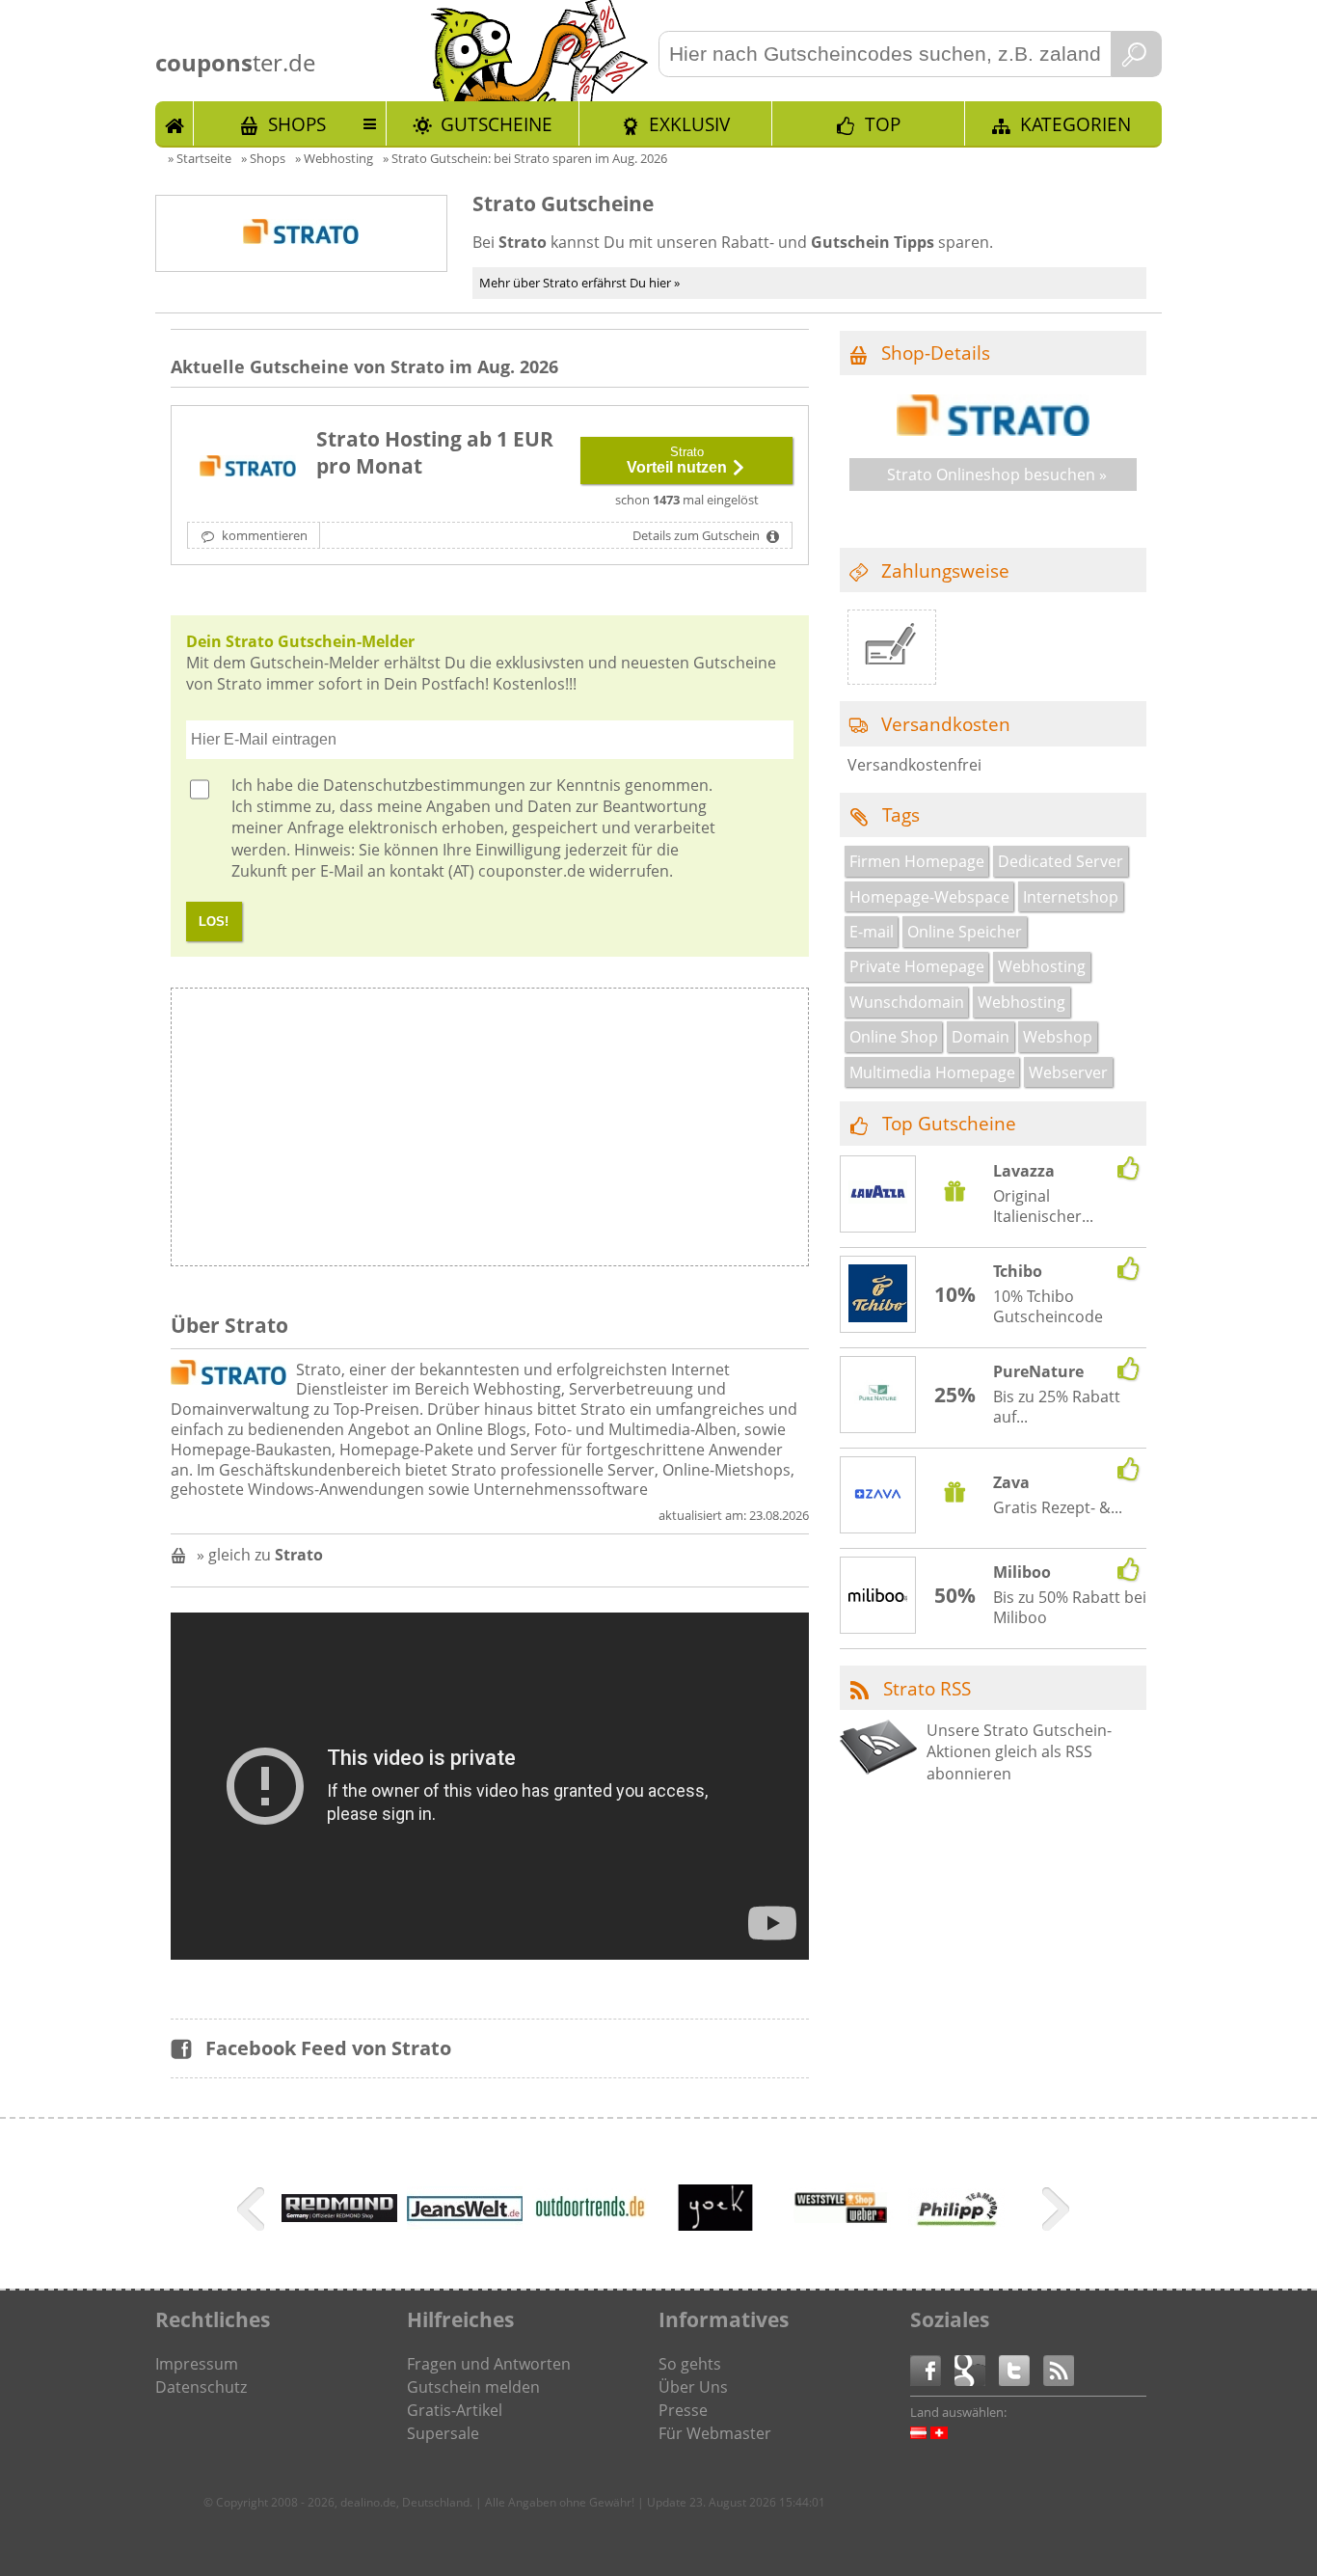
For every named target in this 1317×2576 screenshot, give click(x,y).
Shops (297, 124)
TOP (883, 124)
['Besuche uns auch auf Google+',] (977, 2369)
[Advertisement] (648, 1132)
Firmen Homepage (917, 861)
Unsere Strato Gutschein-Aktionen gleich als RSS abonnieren (1019, 1752)
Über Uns (693, 2387)
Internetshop (1071, 897)
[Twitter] (1021, 2369)
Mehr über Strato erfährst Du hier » (579, 283)
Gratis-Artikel (455, 2410)
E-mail (872, 932)
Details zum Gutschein (698, 535)
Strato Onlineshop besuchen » (997, 475)
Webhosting (1042, 966)
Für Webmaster (715, 2433)
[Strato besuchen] (993, 430)
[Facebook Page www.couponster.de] (932, 2369)
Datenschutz (201, 2387)
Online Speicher (965, 932)
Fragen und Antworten (489, 2364)
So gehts (690, 2364)
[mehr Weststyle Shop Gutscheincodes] (841, 2240)
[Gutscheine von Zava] (878, 1497)
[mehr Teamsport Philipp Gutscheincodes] (956, 2221)
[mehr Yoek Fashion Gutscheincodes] (715, 2240)
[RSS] (1059, 2369)
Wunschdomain (907, 1002)
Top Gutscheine (949, 1123)
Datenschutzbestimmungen (424, 785)
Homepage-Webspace (929, 897)
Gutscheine (497, 124)
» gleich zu (260, 1555)
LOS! (214, 922)
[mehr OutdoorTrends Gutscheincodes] (590, 2221)
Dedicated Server (1061, 861)
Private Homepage (917, 966)
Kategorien (1075, 124)
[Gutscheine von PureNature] (878, 1396)
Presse (683, 2410)
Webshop (1058, 1037)
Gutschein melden (473, 2387)
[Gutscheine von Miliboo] (878, 1596)
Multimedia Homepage (932, 1072)
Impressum (197, 2364)
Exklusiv (689, 124)
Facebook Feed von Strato (328, 2048)
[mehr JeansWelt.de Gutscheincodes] (465, 2224)
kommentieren (263, 535)
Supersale (443, 2433)
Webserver (1068, 1072)
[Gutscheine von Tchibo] (878, 1296)
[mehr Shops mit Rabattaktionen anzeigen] (253, 2212)
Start (175, 123)
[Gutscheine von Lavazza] (878, 1195)
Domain (981, 1037)
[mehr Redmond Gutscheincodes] (339, 2216)
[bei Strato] (248, 468)
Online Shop (894, 1037)
